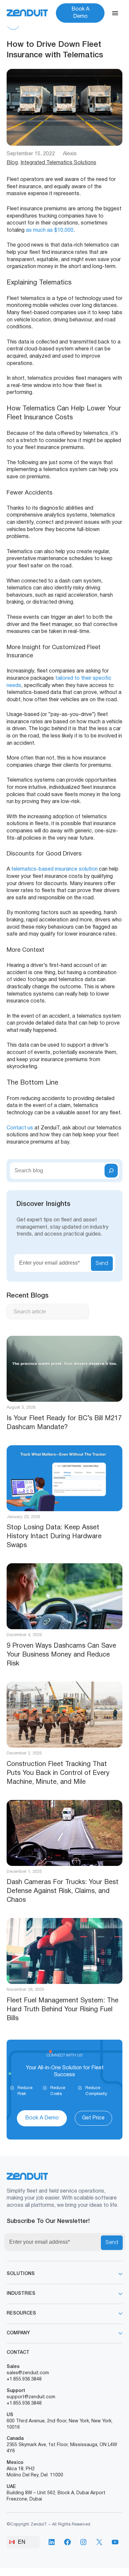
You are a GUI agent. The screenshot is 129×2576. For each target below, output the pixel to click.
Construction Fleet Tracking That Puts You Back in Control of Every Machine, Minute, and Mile (58, 1773)
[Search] (111, 1171)
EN (22, 2542)
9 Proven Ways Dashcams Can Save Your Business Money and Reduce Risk (61, 1655)
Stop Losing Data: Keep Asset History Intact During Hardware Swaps (54, 1537)
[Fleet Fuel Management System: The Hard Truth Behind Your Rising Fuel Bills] (64, 1951)
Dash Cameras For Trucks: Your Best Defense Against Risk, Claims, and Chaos (63, 1891)
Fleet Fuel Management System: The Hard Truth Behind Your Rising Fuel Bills (63, 2010)
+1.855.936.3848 (24, 2379)
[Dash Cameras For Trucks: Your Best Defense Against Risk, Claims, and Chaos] (64, 1833)
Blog (12, 163)
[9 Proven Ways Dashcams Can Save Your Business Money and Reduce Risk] (64, 1596)
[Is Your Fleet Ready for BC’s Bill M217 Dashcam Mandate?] (64, 1369)
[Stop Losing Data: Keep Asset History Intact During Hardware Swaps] (64, 1478)
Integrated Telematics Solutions (58, 163)
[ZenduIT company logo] (27, 13)
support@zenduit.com (31, 2397)
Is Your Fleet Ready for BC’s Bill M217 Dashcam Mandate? (64, 1423)
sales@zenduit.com (28, 2373)
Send (102, 1264)
